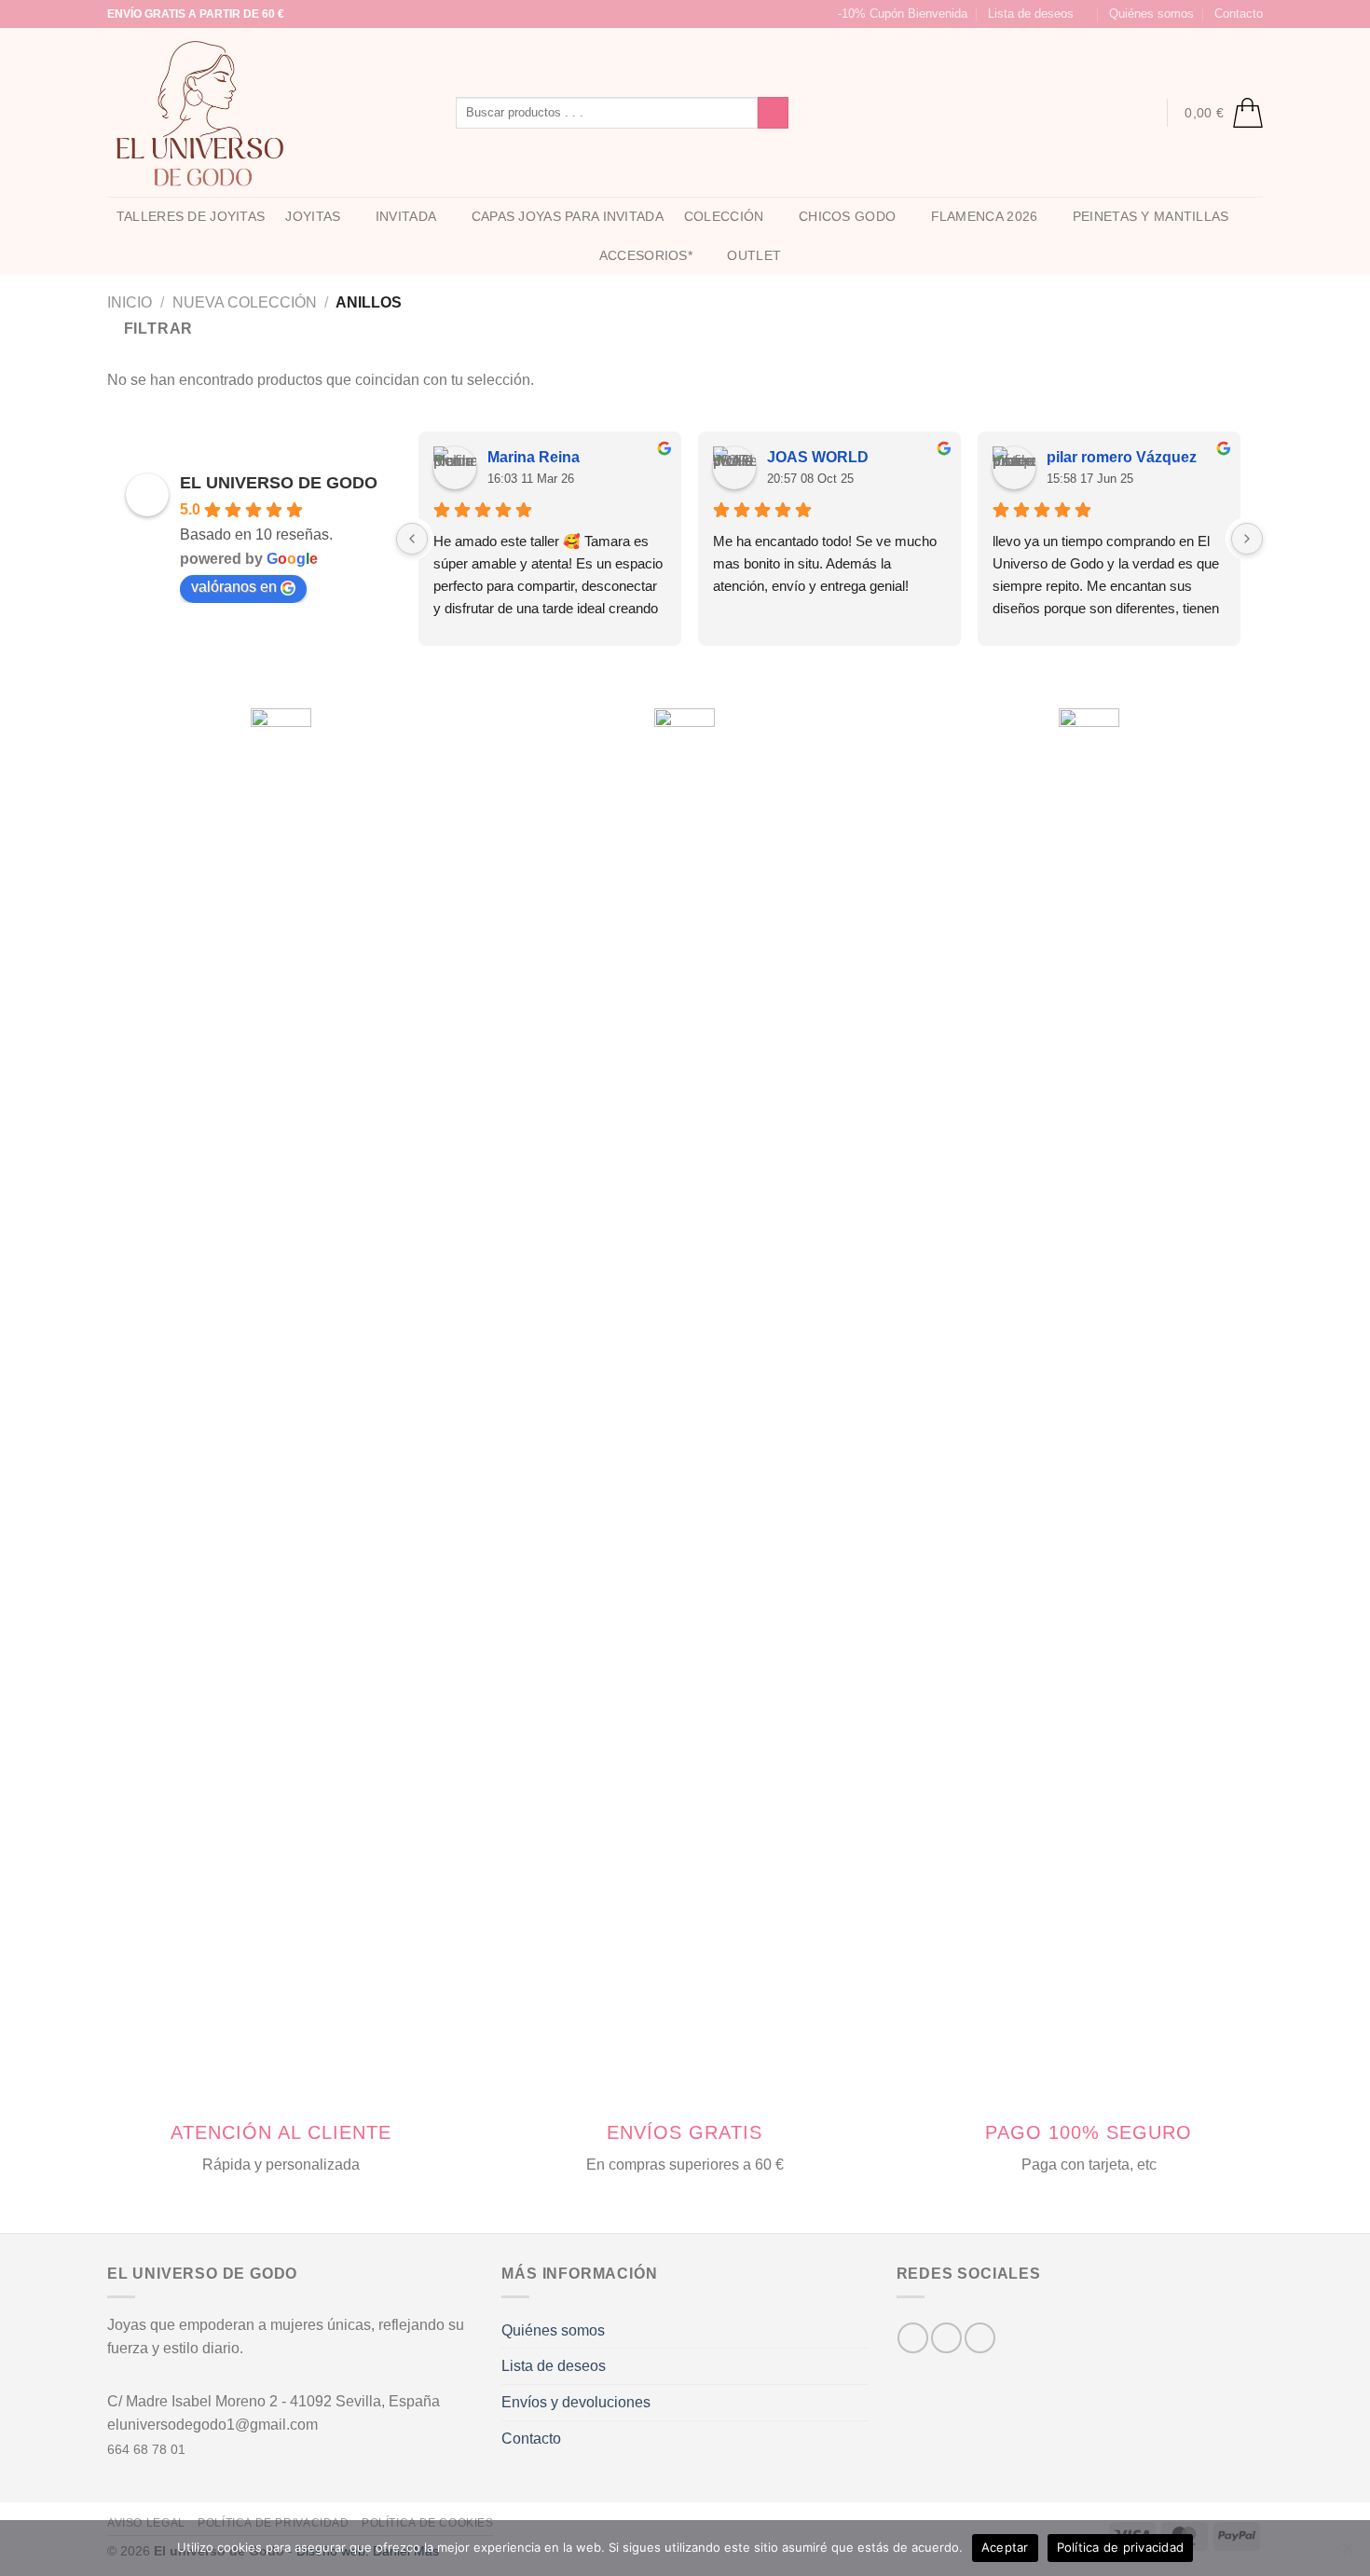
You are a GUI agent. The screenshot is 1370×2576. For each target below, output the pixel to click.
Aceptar (1005, 2547)
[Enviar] (773, 113)
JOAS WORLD (818, 457)
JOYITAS (313, 216)
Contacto (1239, 14)
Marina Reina (534, 457)
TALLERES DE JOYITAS (191, 216)
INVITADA (406, 216)
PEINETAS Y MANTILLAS (1151, 216)
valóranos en (234, 587)
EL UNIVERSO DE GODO (279, 483)
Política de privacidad (1121, 2547)
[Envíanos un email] (859, 113)
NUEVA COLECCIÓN (245, 302)
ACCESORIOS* (646, 255)
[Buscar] (1103, 112)
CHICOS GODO (847, 216)
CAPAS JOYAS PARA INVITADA (568, 216)
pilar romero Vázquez (1122, 457)
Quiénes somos (1151, 14)
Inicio (130, 302)
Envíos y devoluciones (576, 2402)
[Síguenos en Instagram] (835, 113)
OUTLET (754, 255)
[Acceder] (1140, 113)
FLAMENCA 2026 (985, 216)
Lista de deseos (554, 2366)
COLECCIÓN (724, 216)
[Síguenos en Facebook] (811, 113)
